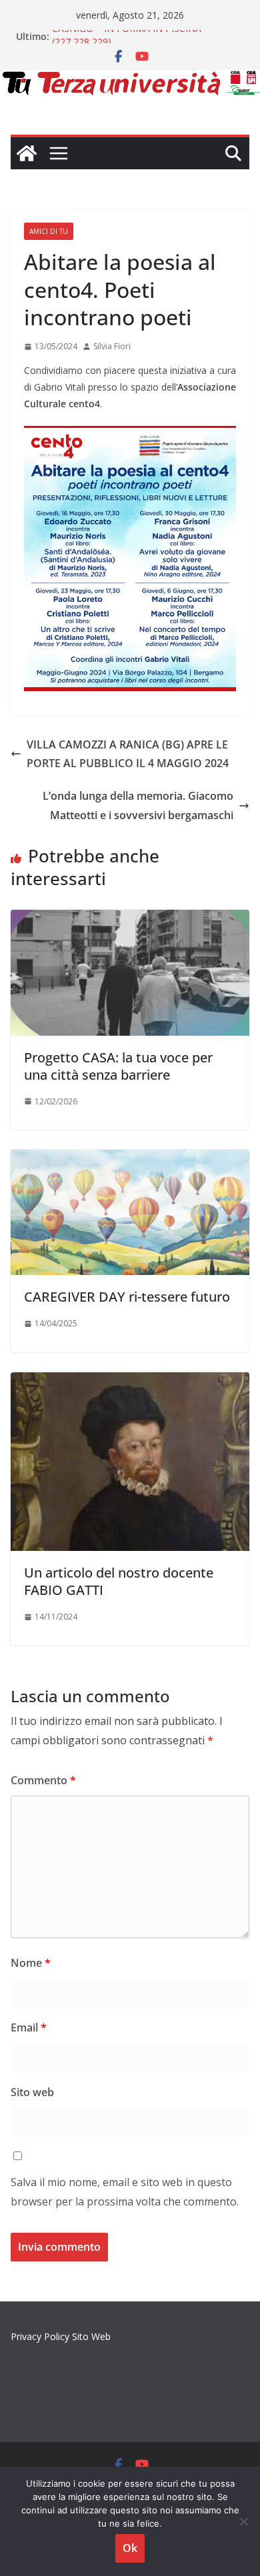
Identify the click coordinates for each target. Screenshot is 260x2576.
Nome (31, 1963)
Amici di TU (49, 231)
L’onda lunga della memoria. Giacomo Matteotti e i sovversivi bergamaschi (138, 805)
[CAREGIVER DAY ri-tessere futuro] (130, 1159)
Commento (43, 1780)
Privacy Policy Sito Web (61, 2336)
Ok (130, 2548)
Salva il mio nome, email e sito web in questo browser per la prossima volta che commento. (125, 2192)
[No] (243, 2521)
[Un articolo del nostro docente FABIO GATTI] (130, 1382)
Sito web (32, 2092)
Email (29, 2027)
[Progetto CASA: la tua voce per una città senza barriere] (130, 919)
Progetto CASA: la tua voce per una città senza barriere (118, 1066)
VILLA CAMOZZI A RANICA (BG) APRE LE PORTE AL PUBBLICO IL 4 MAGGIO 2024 (128, 754)
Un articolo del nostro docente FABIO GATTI (119, 1581)
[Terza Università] (27, 153)
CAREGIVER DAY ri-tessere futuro (127, 1297)
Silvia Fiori (112, 346)
